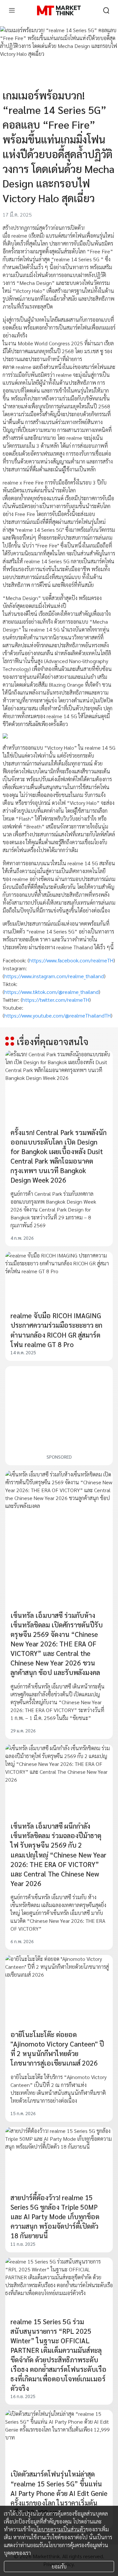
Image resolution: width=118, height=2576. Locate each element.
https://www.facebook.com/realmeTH (71, 960)
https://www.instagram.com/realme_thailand (54, 976)
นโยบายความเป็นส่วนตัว (59, 2529)
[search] (106, 11)
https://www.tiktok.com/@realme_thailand (51, 992)
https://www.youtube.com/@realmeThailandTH (58, 1015)
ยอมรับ (59, 2566)
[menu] (12, 11)
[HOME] (59, 11)
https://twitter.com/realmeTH (56, 1000)
